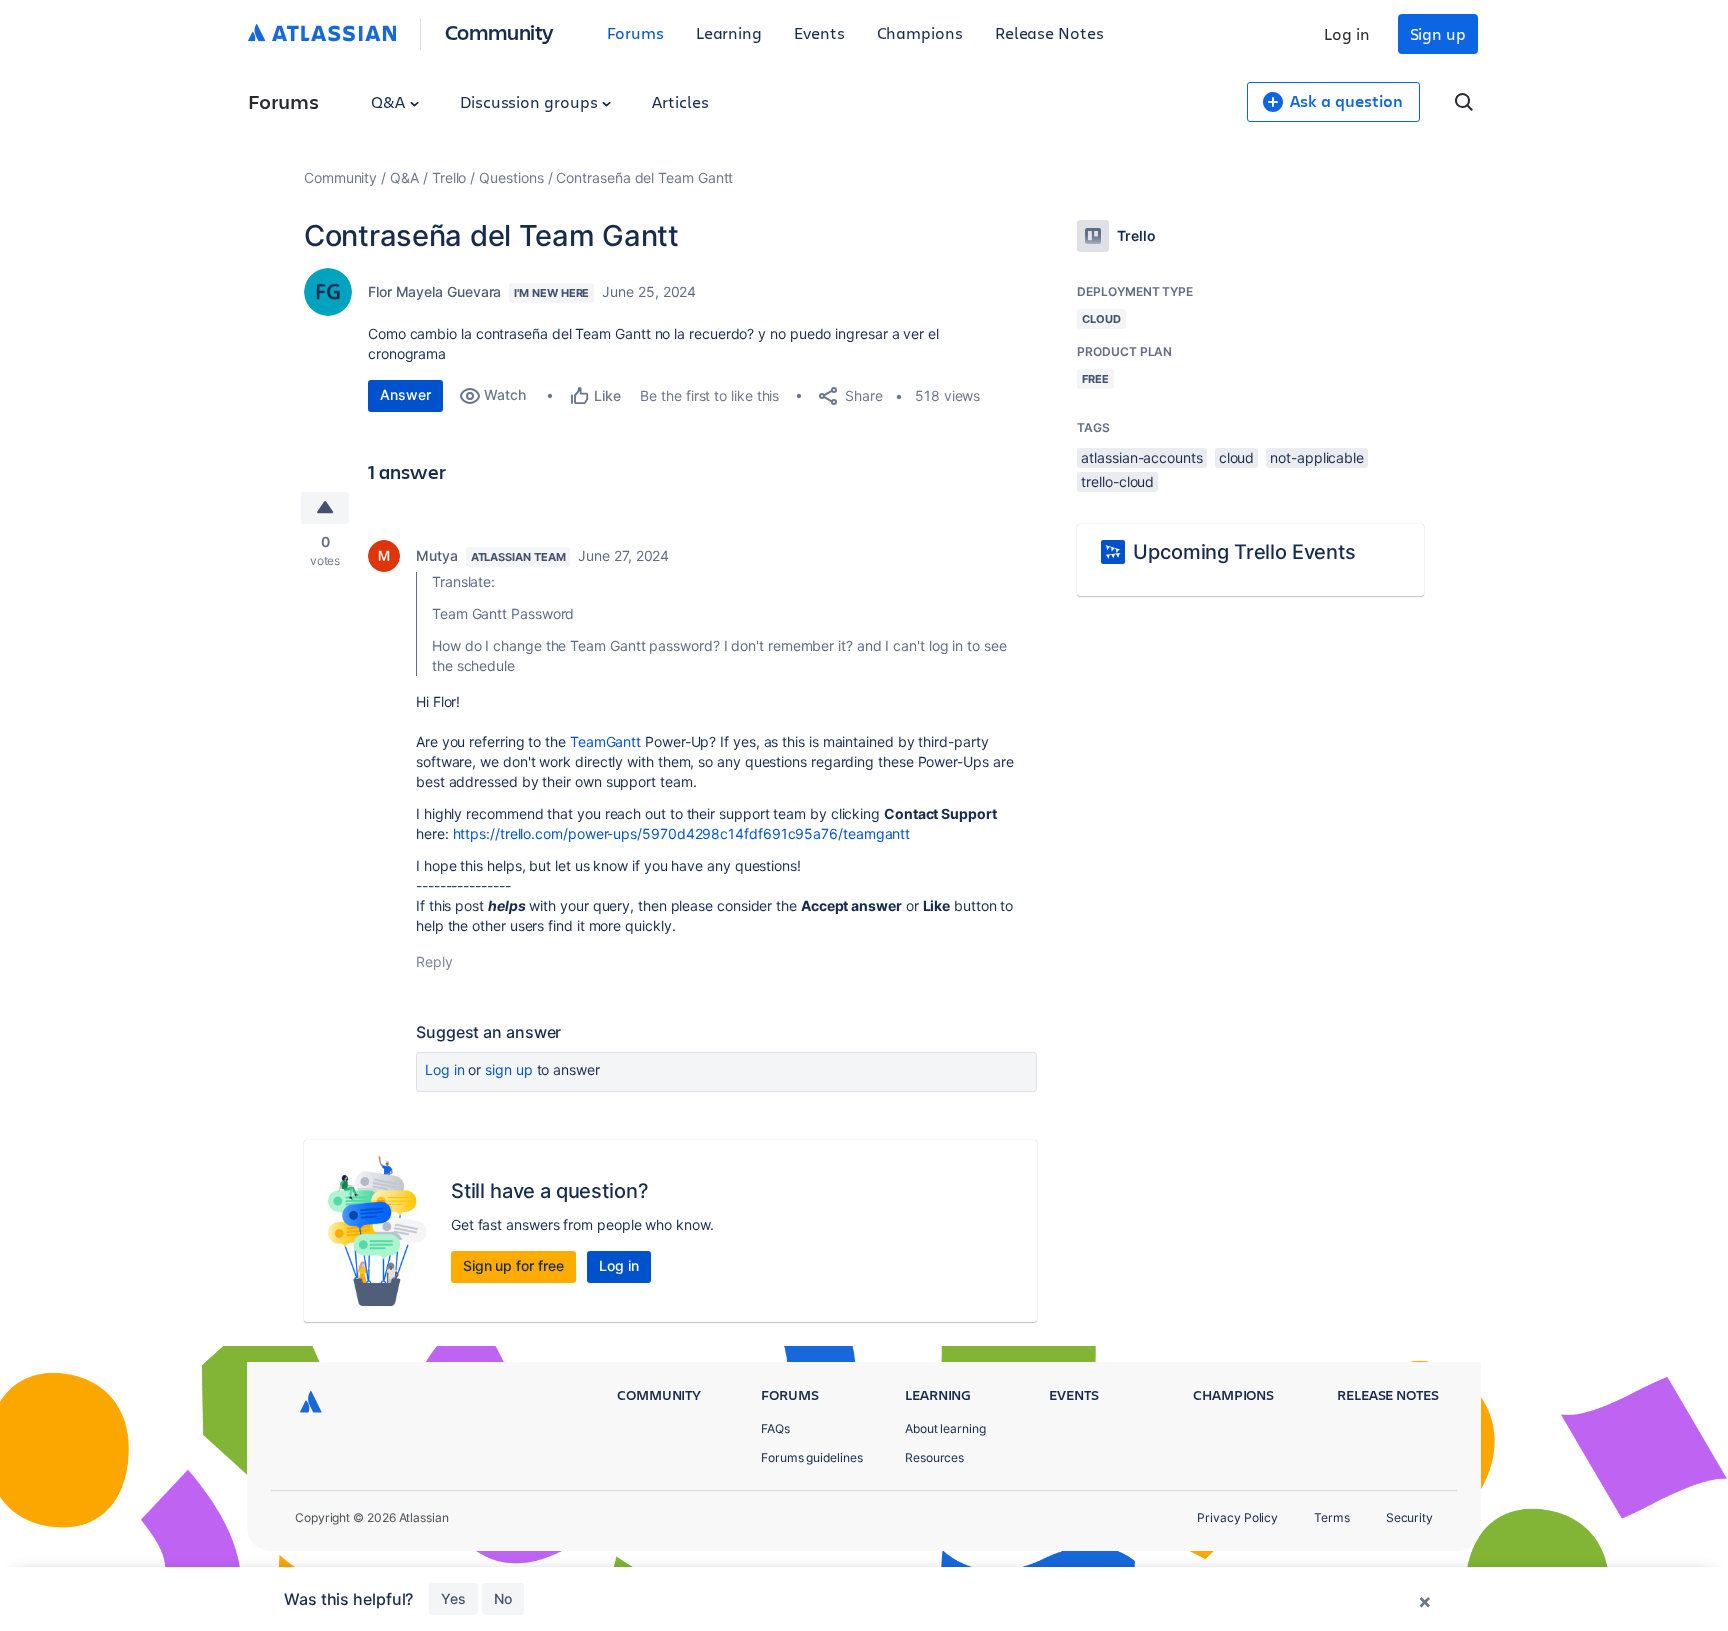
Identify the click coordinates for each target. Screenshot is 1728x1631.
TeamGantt (605, 741)
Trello (449, 177)
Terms (1332, 1517)
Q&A (390, 101)
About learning (945, 1428)
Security (1409, 1517)
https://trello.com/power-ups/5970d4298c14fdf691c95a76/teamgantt (682, 833)
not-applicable (1317, 457)
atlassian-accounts (1142, 457)
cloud (1237, 457)
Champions (920, 32)
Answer (405, 394)
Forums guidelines (812, 1457)
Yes (453, 1598)
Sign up (1438, 33)
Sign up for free (513, 1265)
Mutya (437, 555)
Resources (934, 1457)
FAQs (775, 1428)
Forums (635, 32)
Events (819, 32)
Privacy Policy (1237, 1517)
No (503, 1598)
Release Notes (1049, 32)
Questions (511, 177)
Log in (1347, 33)
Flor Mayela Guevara (434, 291)
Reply (434, 961)
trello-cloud (1117, 481)
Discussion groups (531, 101)
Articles (680, 101)
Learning (729, 32)
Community (499, 31)
